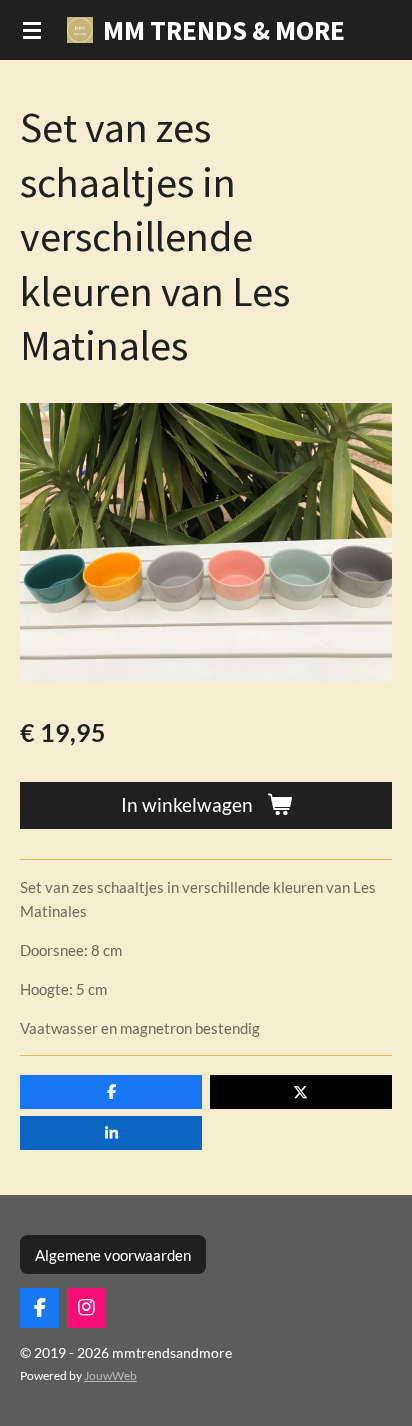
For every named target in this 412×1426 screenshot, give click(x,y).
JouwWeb (110, 1375)
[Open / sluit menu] (32, 30)
